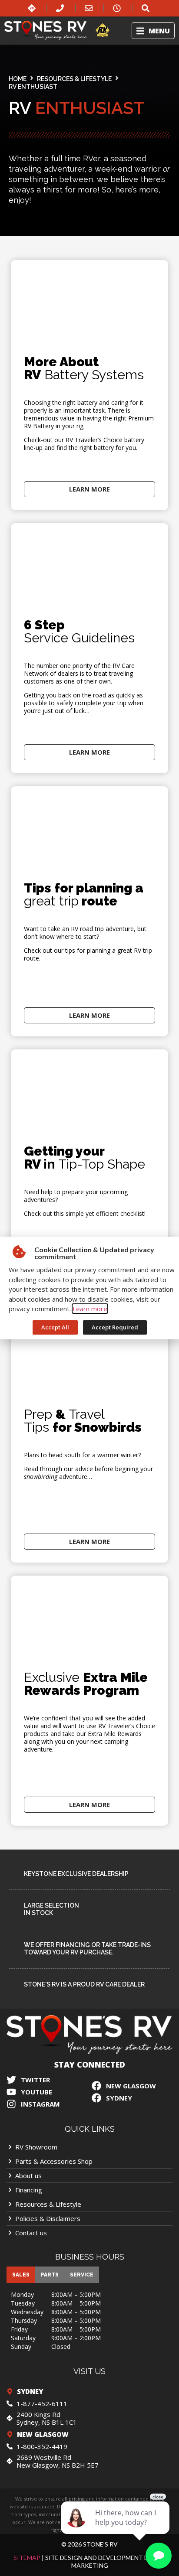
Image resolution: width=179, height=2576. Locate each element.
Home (18, 79)
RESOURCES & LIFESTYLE (74, 79)
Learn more (90, 1309)
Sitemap (27, 2558)
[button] (153, 31)
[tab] (21, 2275)
